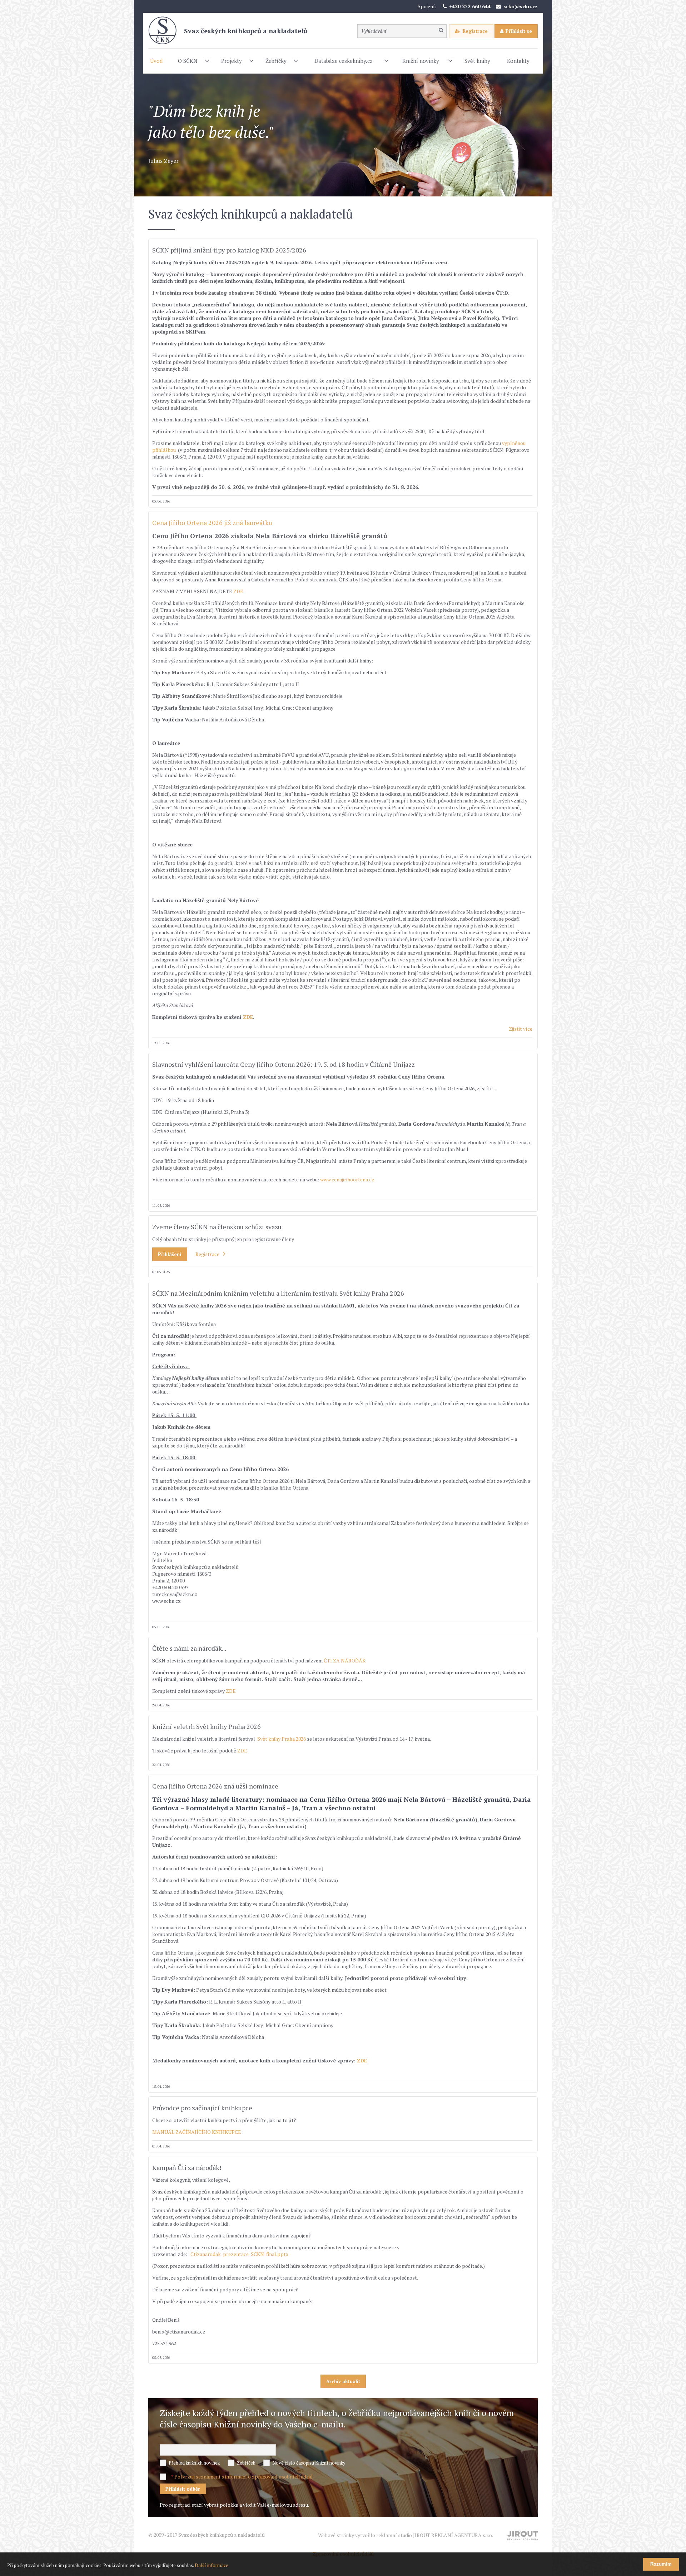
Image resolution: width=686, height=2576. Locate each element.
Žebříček (246, 2463)
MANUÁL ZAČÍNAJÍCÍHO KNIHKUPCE (197, 2132)
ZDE (238, 591)
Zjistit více (521, 1029)
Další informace (212, 2565)
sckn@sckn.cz (521, 6)
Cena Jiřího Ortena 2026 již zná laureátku (212, 522)
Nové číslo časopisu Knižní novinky (309, 2463)
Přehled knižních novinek (194, 2463)
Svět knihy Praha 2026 (282, 1739)
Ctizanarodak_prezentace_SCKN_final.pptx (239, 2254)
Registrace (475, 31)
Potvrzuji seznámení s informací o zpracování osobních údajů (243, 2477)
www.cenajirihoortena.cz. (348, 1179)
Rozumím (661, 2564)
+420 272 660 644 (470, 6)
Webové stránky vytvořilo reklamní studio (406, 2535)
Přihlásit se (519, 31)
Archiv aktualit (343, 2381)
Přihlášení (170, 1254)
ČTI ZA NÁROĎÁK (345, 1660)
